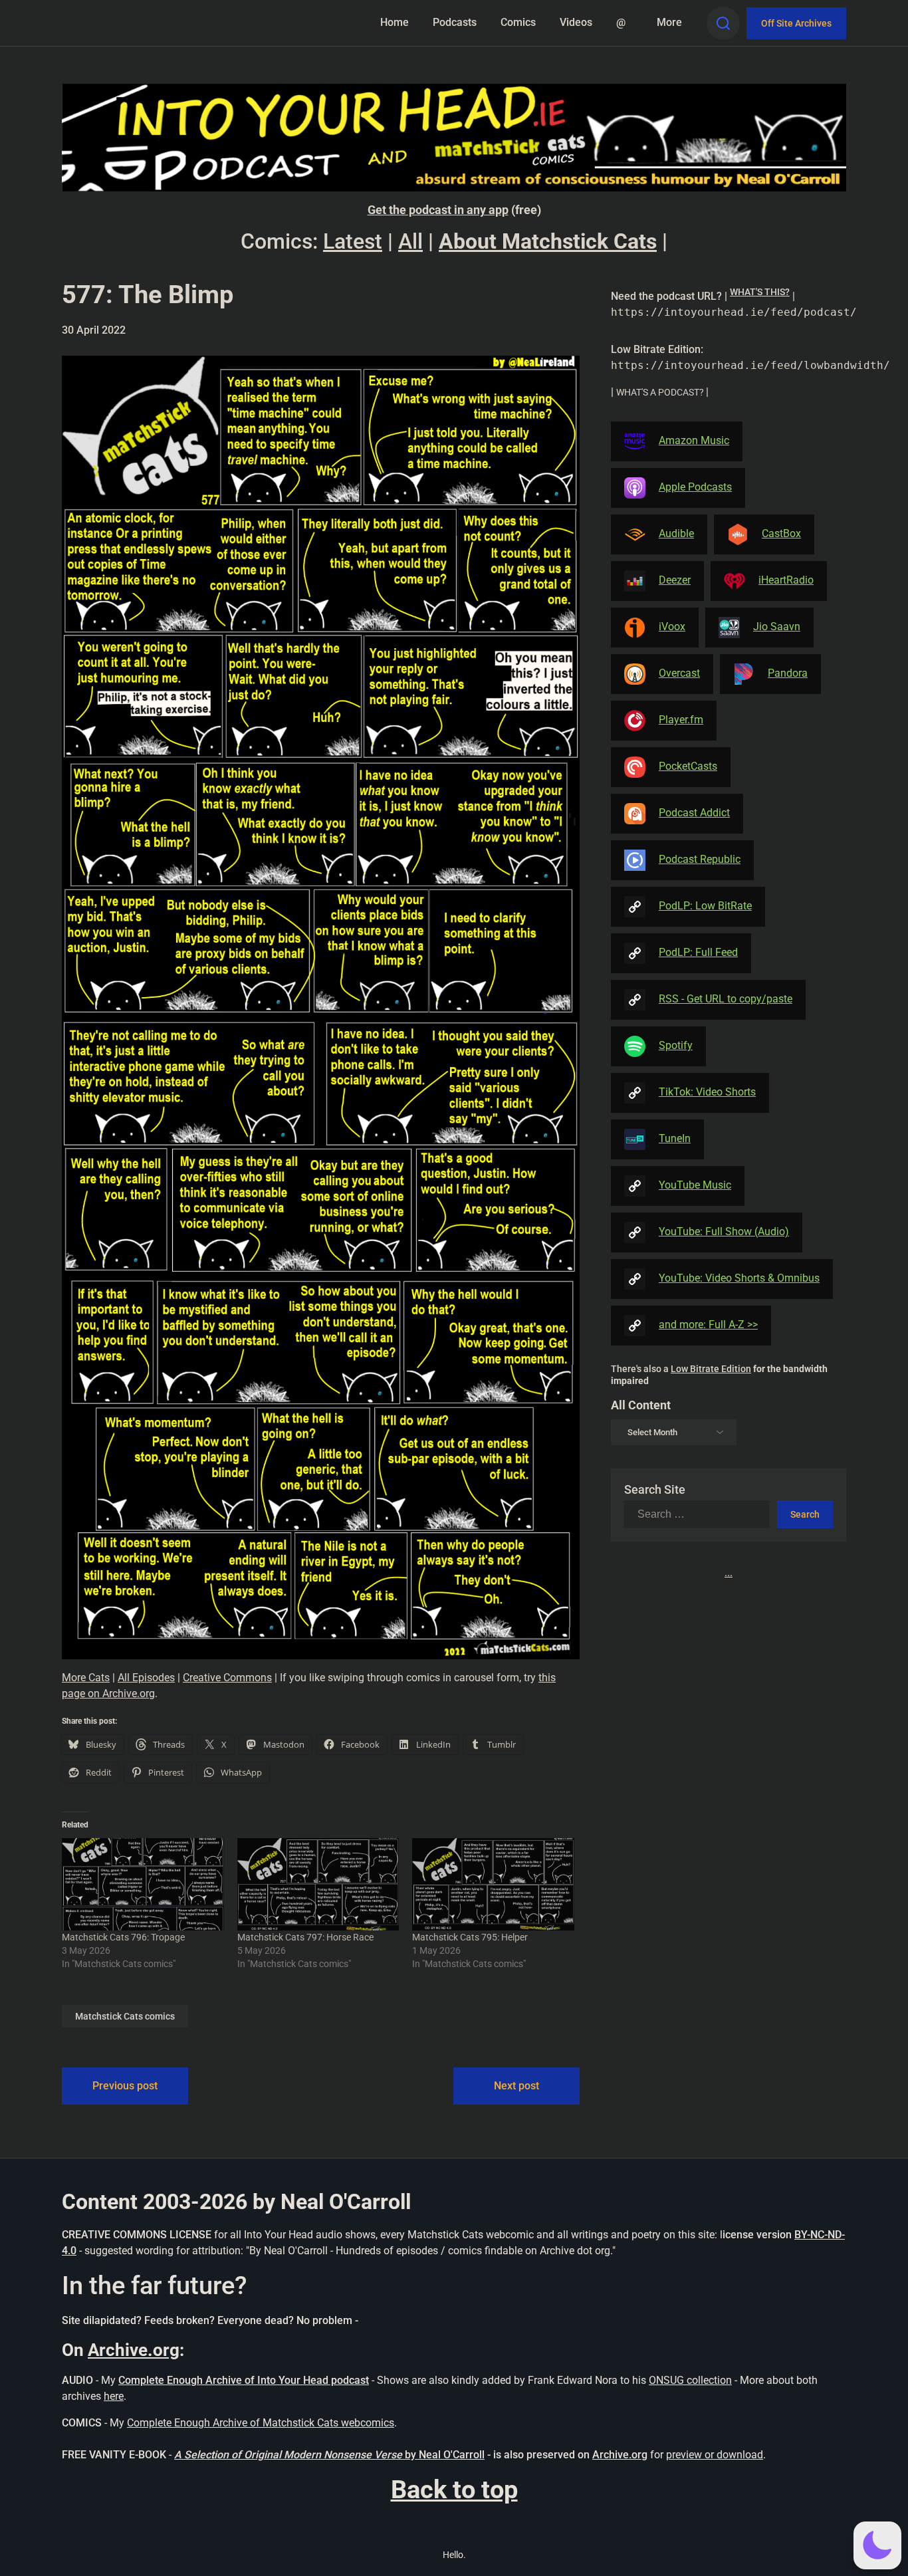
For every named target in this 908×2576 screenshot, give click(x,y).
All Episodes (146, 1678)
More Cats (86, 1678)
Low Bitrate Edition (711, 1369)
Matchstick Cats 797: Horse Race (305, 1937)
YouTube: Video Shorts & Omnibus (739, 1278)
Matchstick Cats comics (125, 2016)
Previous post (125, 2086)
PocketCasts (688, 766)
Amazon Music (694, 440)
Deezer (675, 580)
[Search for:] (701, 1514)
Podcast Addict (694, 813)
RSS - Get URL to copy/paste (726, 999)
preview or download (715, 2455)
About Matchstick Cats (548, 241)
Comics (518, 22)
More (669, 22)
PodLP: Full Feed (698, 952)
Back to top (454, 2490)
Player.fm (681, 720)
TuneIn (675, 1138)
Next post (516, 2086)
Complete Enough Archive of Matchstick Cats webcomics (261, 2423)
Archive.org (134, 2350)
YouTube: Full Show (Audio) (724, 1231)
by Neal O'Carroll (445, 2455)
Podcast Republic (700, 859)
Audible (676, 533)
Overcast (679, 673)
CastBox (781, 533)
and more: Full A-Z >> (708, 1325)
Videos (576, 22)
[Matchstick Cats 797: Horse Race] (318, 1884)
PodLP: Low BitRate (705, 906)
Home (395, 22)
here (114, 2396)
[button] (877, 2545)
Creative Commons (227, 1678)
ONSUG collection (690, 2380)
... (729, 1573)
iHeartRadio (786, 580)
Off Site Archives (796, 23)
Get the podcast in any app (438, 210)
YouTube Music (695, 1185)
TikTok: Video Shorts (707, 1092)
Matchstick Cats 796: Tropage (123, 1937)
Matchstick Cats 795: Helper (470, 1937)
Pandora (788, 673)
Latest (353, 241)
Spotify (676, 1045)
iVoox (672, 627)
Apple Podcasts (695, 487)
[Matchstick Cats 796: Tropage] (143, 1884)
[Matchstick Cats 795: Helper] (493, 1884)
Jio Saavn (777, 627)
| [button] (729, 303)
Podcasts (455, 22)
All (410, 241)
